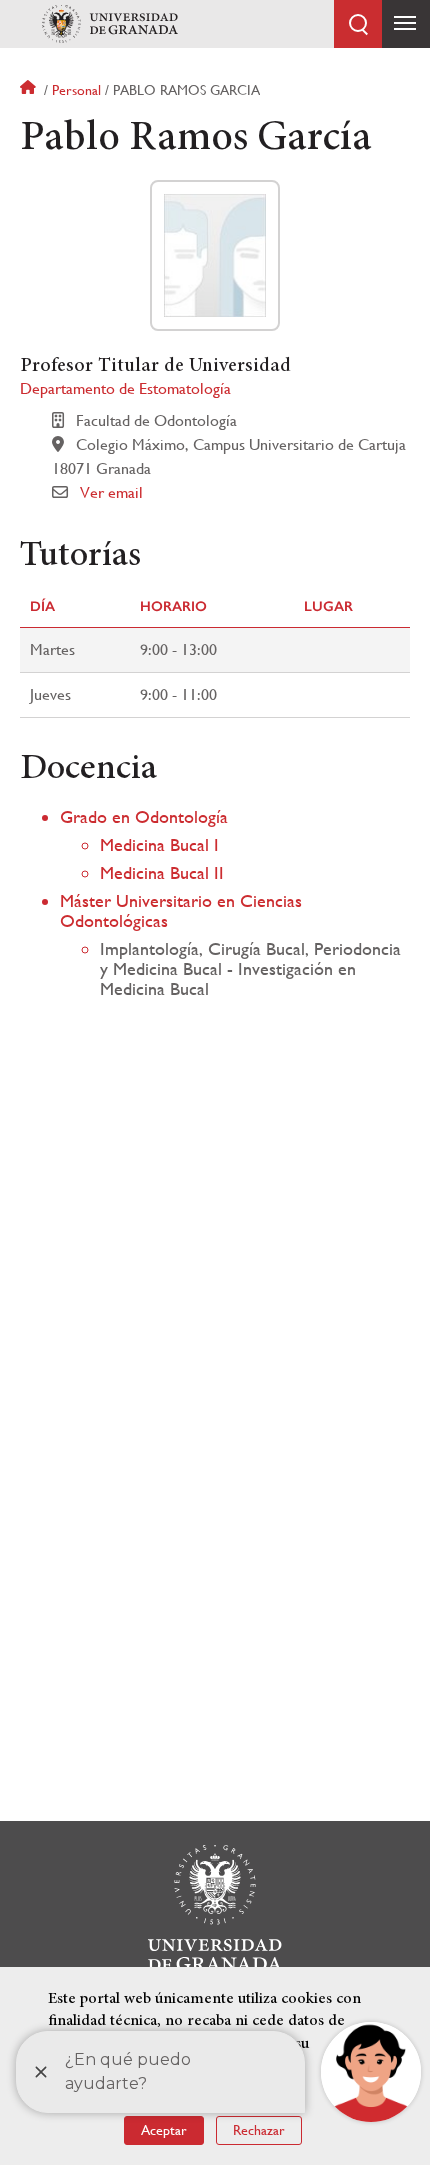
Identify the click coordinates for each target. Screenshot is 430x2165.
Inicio (30, 90)
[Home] (110, 24)
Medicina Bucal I (159, 844)
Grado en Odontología (144, 816)
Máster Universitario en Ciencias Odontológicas (181, 910)
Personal (76, 90)
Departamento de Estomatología (125, 388)
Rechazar (259, 2130)
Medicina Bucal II (162, 872)
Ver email (111, 492)
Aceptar (164, 2130)
